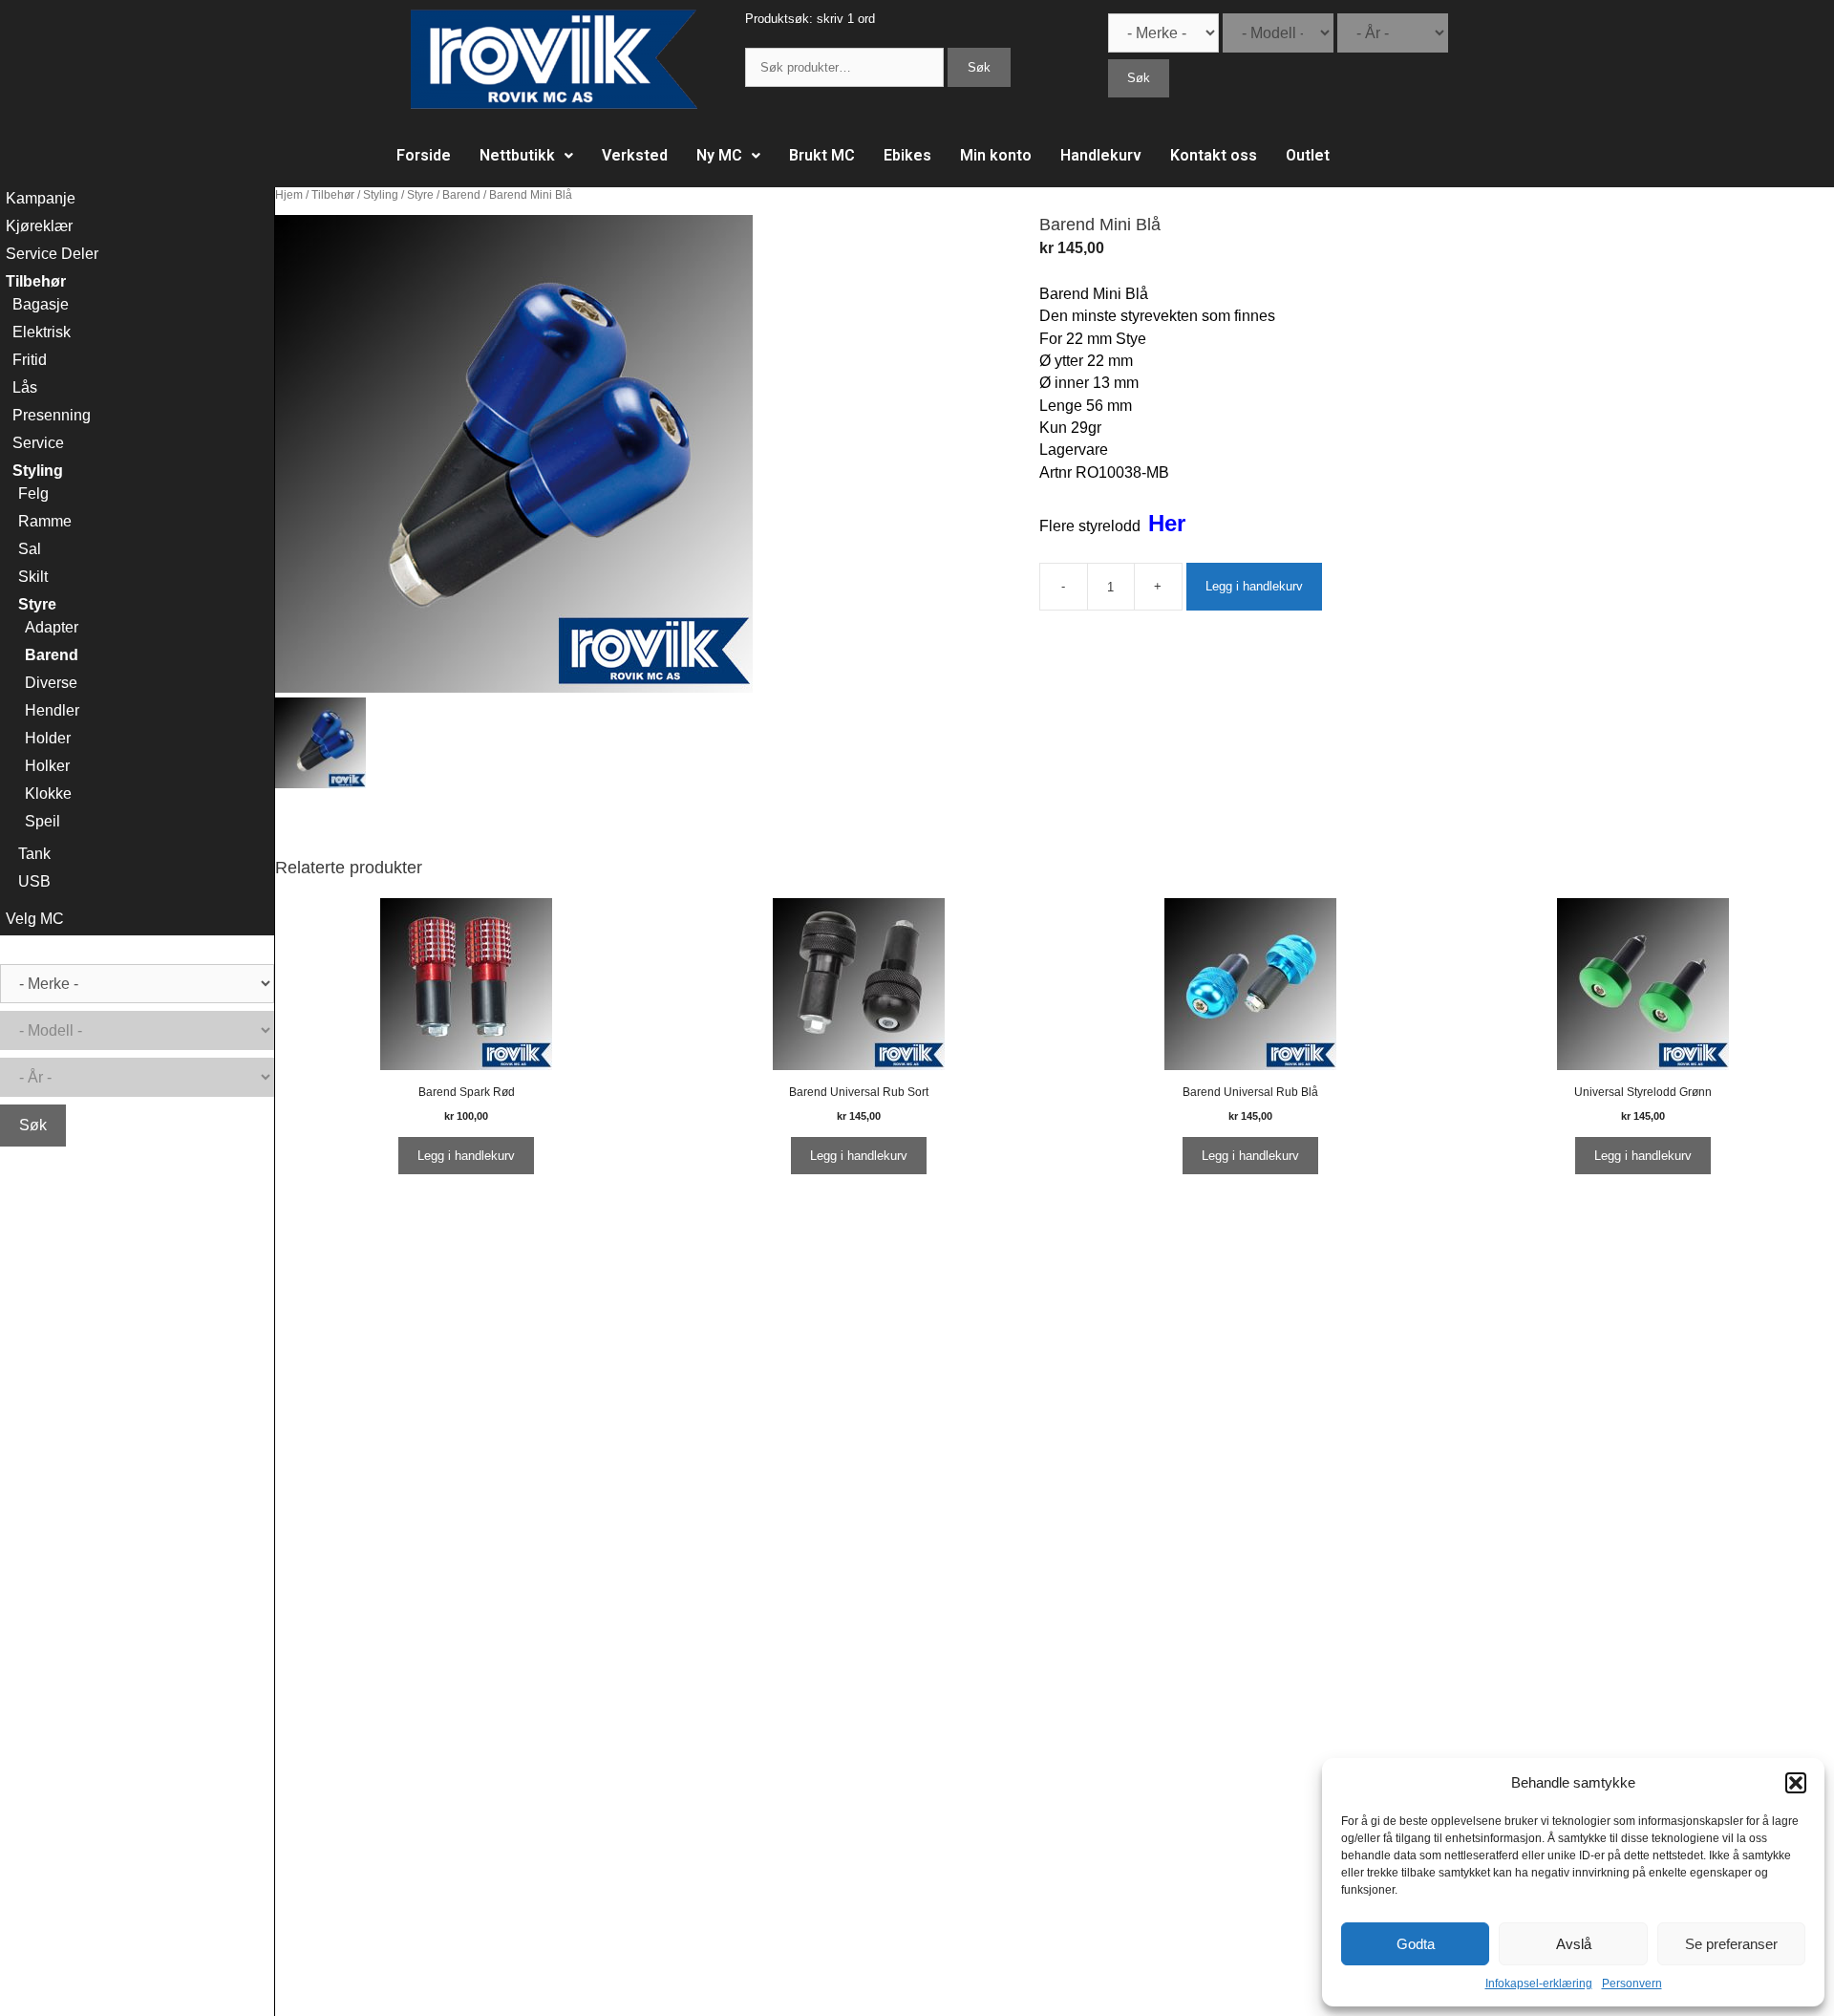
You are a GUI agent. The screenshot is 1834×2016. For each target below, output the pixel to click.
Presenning (52, 415)
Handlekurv (1101, 155)
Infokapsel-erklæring (1539, 1984)
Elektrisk (42, 332)
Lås (25, 387)
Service (38, 443)
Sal (30, 549)
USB (34, 881)
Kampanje (41, 198)
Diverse (51, 683)
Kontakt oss (1214, 155)
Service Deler (52, 254)
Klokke (48, 794)
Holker (47, 766)
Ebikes (907, 155)
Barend (461, 195)
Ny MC (719, 155)
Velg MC (35, 919)
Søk (979, 67)
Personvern (1632, 1984)
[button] (1796, 1783)
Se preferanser (1731, 1944)
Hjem (289, 195)
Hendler (52, 710)
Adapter (52, 627)
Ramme (45, 521)
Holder (48, 738)
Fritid (30, 360)
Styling (381, 195)
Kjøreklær (39, 226)
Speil (43, 821)
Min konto (996, 155)
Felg (33, 493)
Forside (424, 155)
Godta (1416, 1944)
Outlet (1308, 155)
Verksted (635, 155)
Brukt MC (822, 155)
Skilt (33, 577)
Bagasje (41, 304)
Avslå (1574, 1944)
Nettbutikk (517, 155)
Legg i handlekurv (1254, 586)
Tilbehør (333, 195)
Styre (420, 195)
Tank (34, 854)
